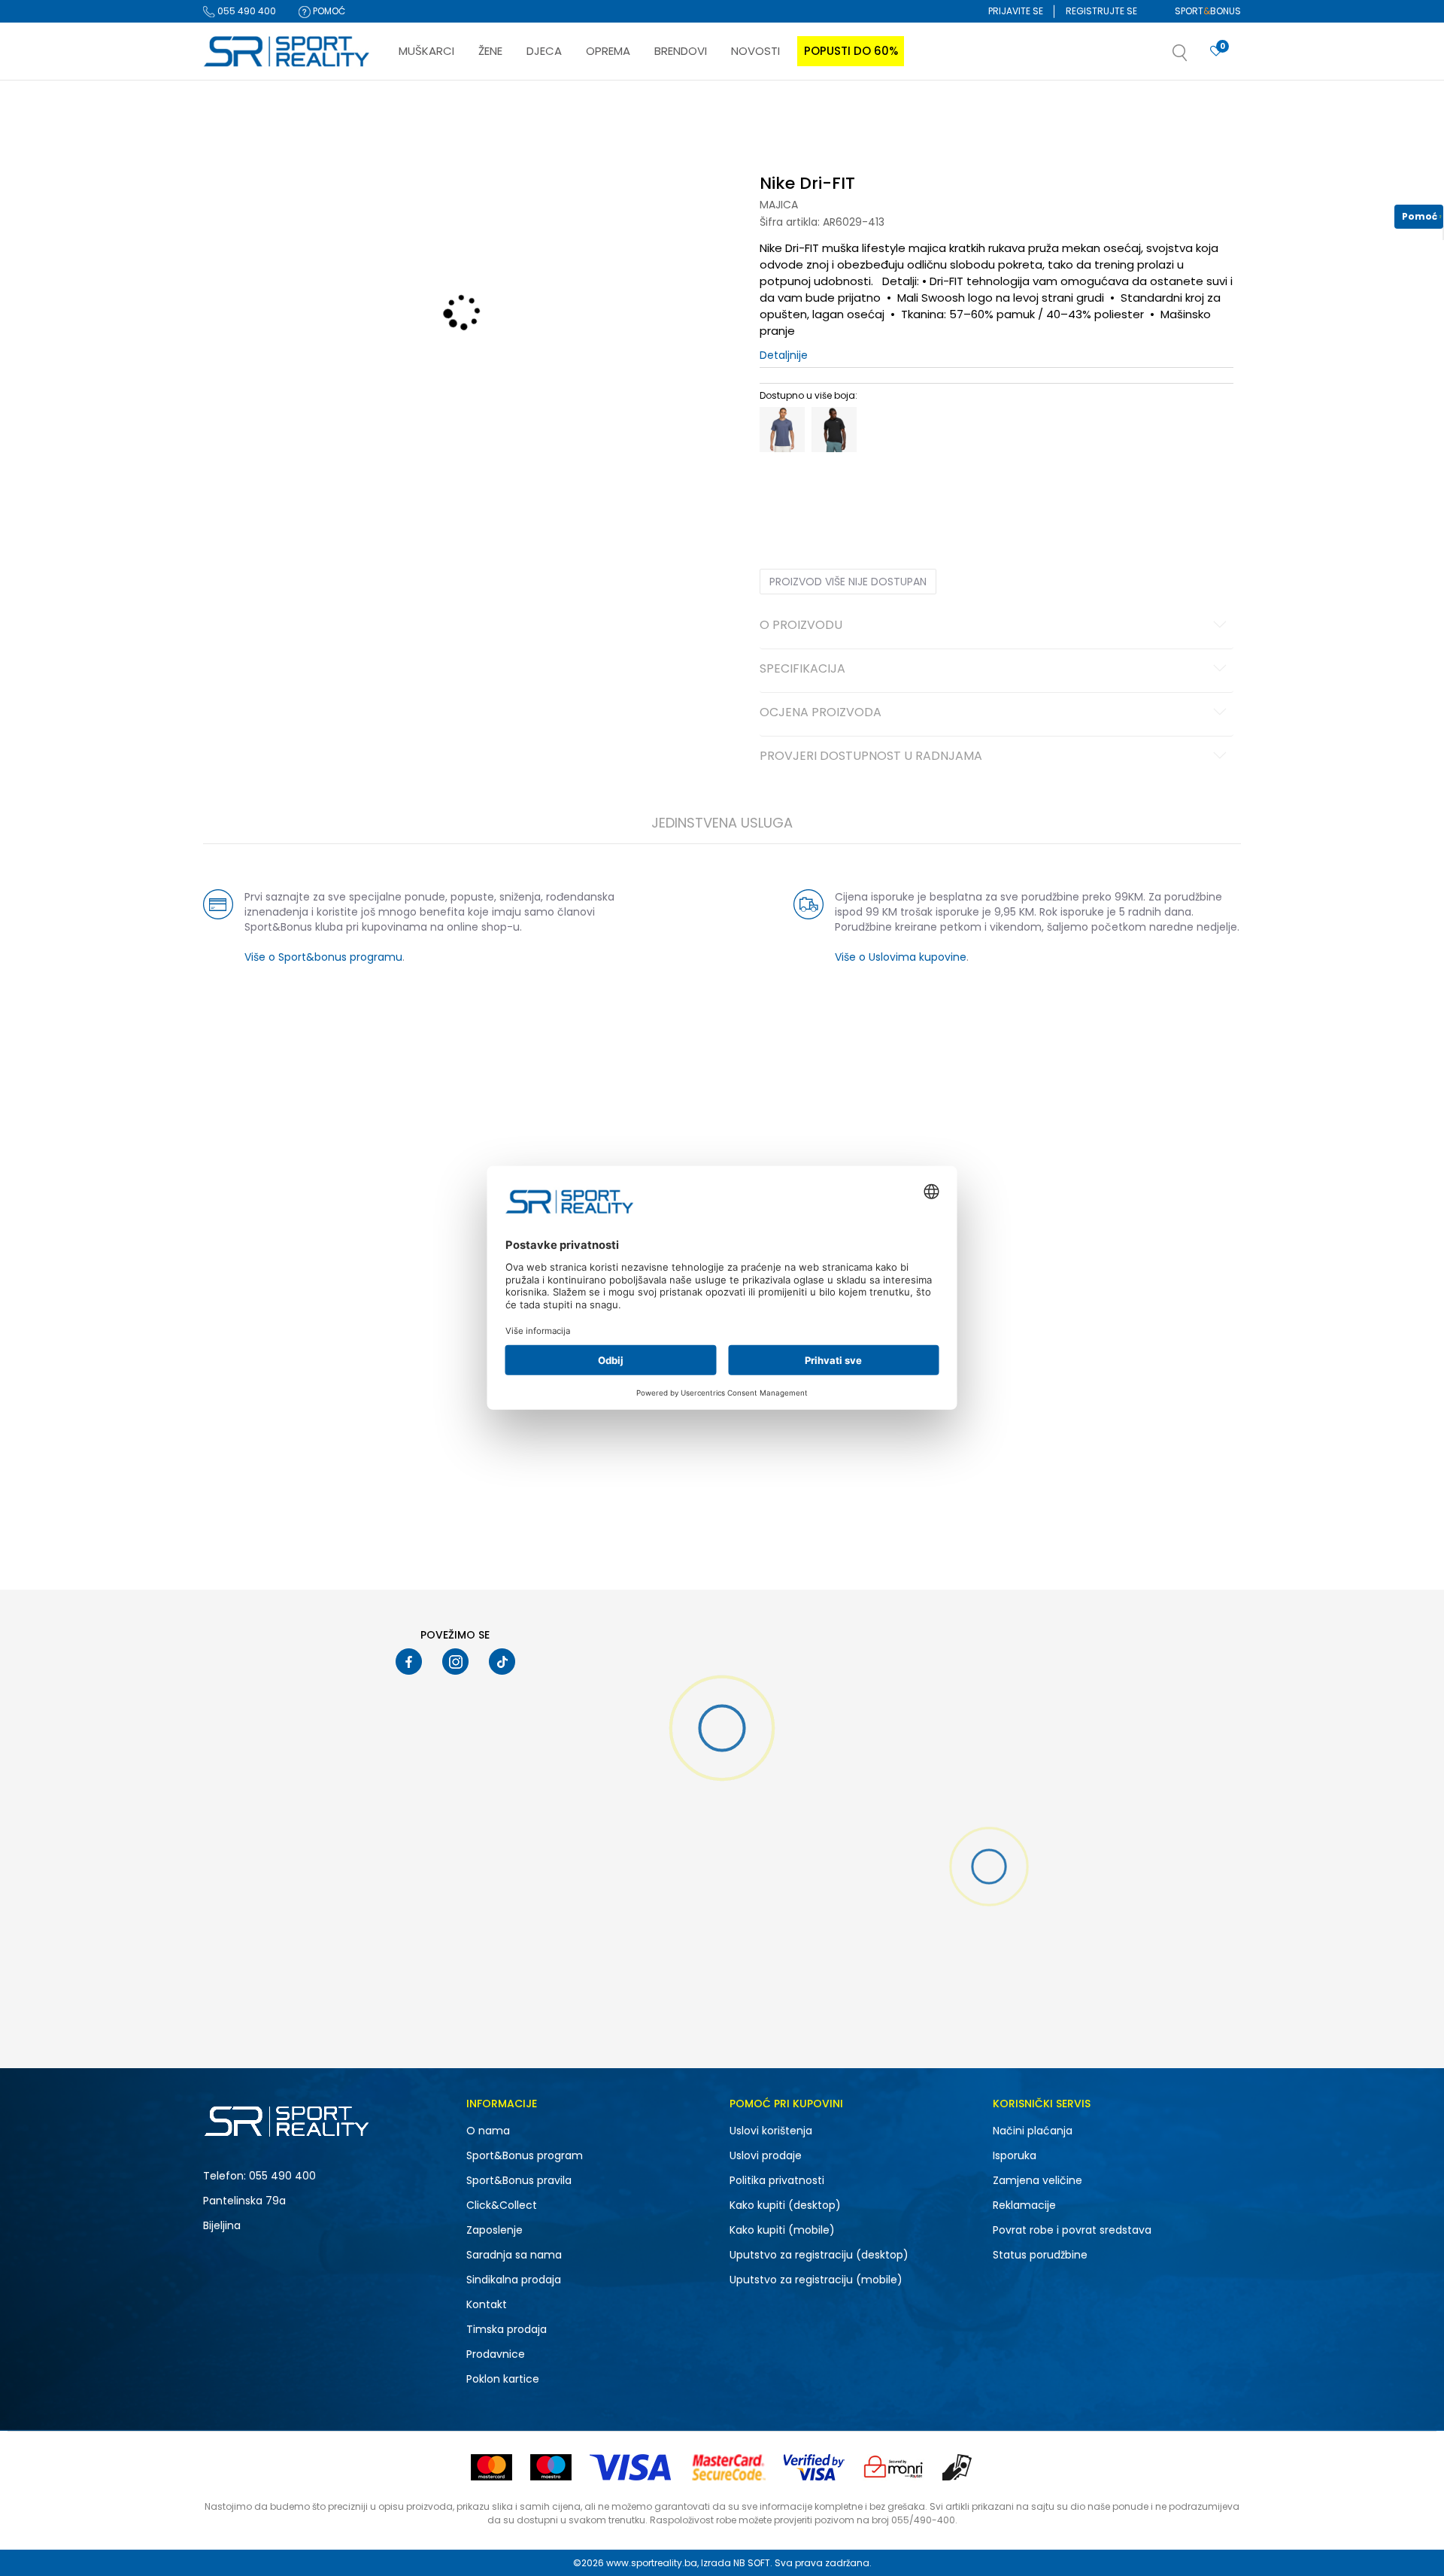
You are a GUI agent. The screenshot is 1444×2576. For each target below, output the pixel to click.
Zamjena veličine (1037, 2180)
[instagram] (455, 1662)
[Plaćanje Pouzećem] (958, 2467)
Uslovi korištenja (771, 2131)
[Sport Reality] (287, 52)
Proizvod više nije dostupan (848, 582)
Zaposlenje (494, 2230)
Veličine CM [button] (889, 491)
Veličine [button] (835, 491)
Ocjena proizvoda (821, 713)
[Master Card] (491, 2467)
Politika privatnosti (777, 2180)
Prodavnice (496, 2354)
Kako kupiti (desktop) (785, 2205)
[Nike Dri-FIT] (782, 430)
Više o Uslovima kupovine (901, 957)
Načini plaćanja (1033, 2131)
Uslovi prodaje (766, 2155)
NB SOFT (752, 2563)
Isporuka (1015, 2155)
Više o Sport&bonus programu (323, 957)
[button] (1195, 57)
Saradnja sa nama (514, 2255)
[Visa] (632, 2467)
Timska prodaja (507, 2329)
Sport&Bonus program (525, 2155)
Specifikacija (802, 670)
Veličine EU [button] (783, 491)
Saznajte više (876, 112)
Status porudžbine (1040, 2255)
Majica (779, 205)
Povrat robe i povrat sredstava (1072, 2230)
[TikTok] (502, 1662)
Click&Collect (502, 2205)
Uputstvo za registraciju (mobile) (816, 2280)
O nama (488, 2131)
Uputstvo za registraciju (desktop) (819, 2255)
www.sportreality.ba (652, 2563)
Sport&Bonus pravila (519, 2180)
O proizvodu (801, 626)
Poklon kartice (503, 2379)
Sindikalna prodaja (514, 2280)
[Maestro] (551, 2467)
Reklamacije (1024, 2205)
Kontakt (487, 2304)
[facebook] (409, 1662)
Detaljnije (784, 355)
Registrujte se (1101, 11)
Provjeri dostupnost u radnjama (871, 757)
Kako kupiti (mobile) (782, 2230)
